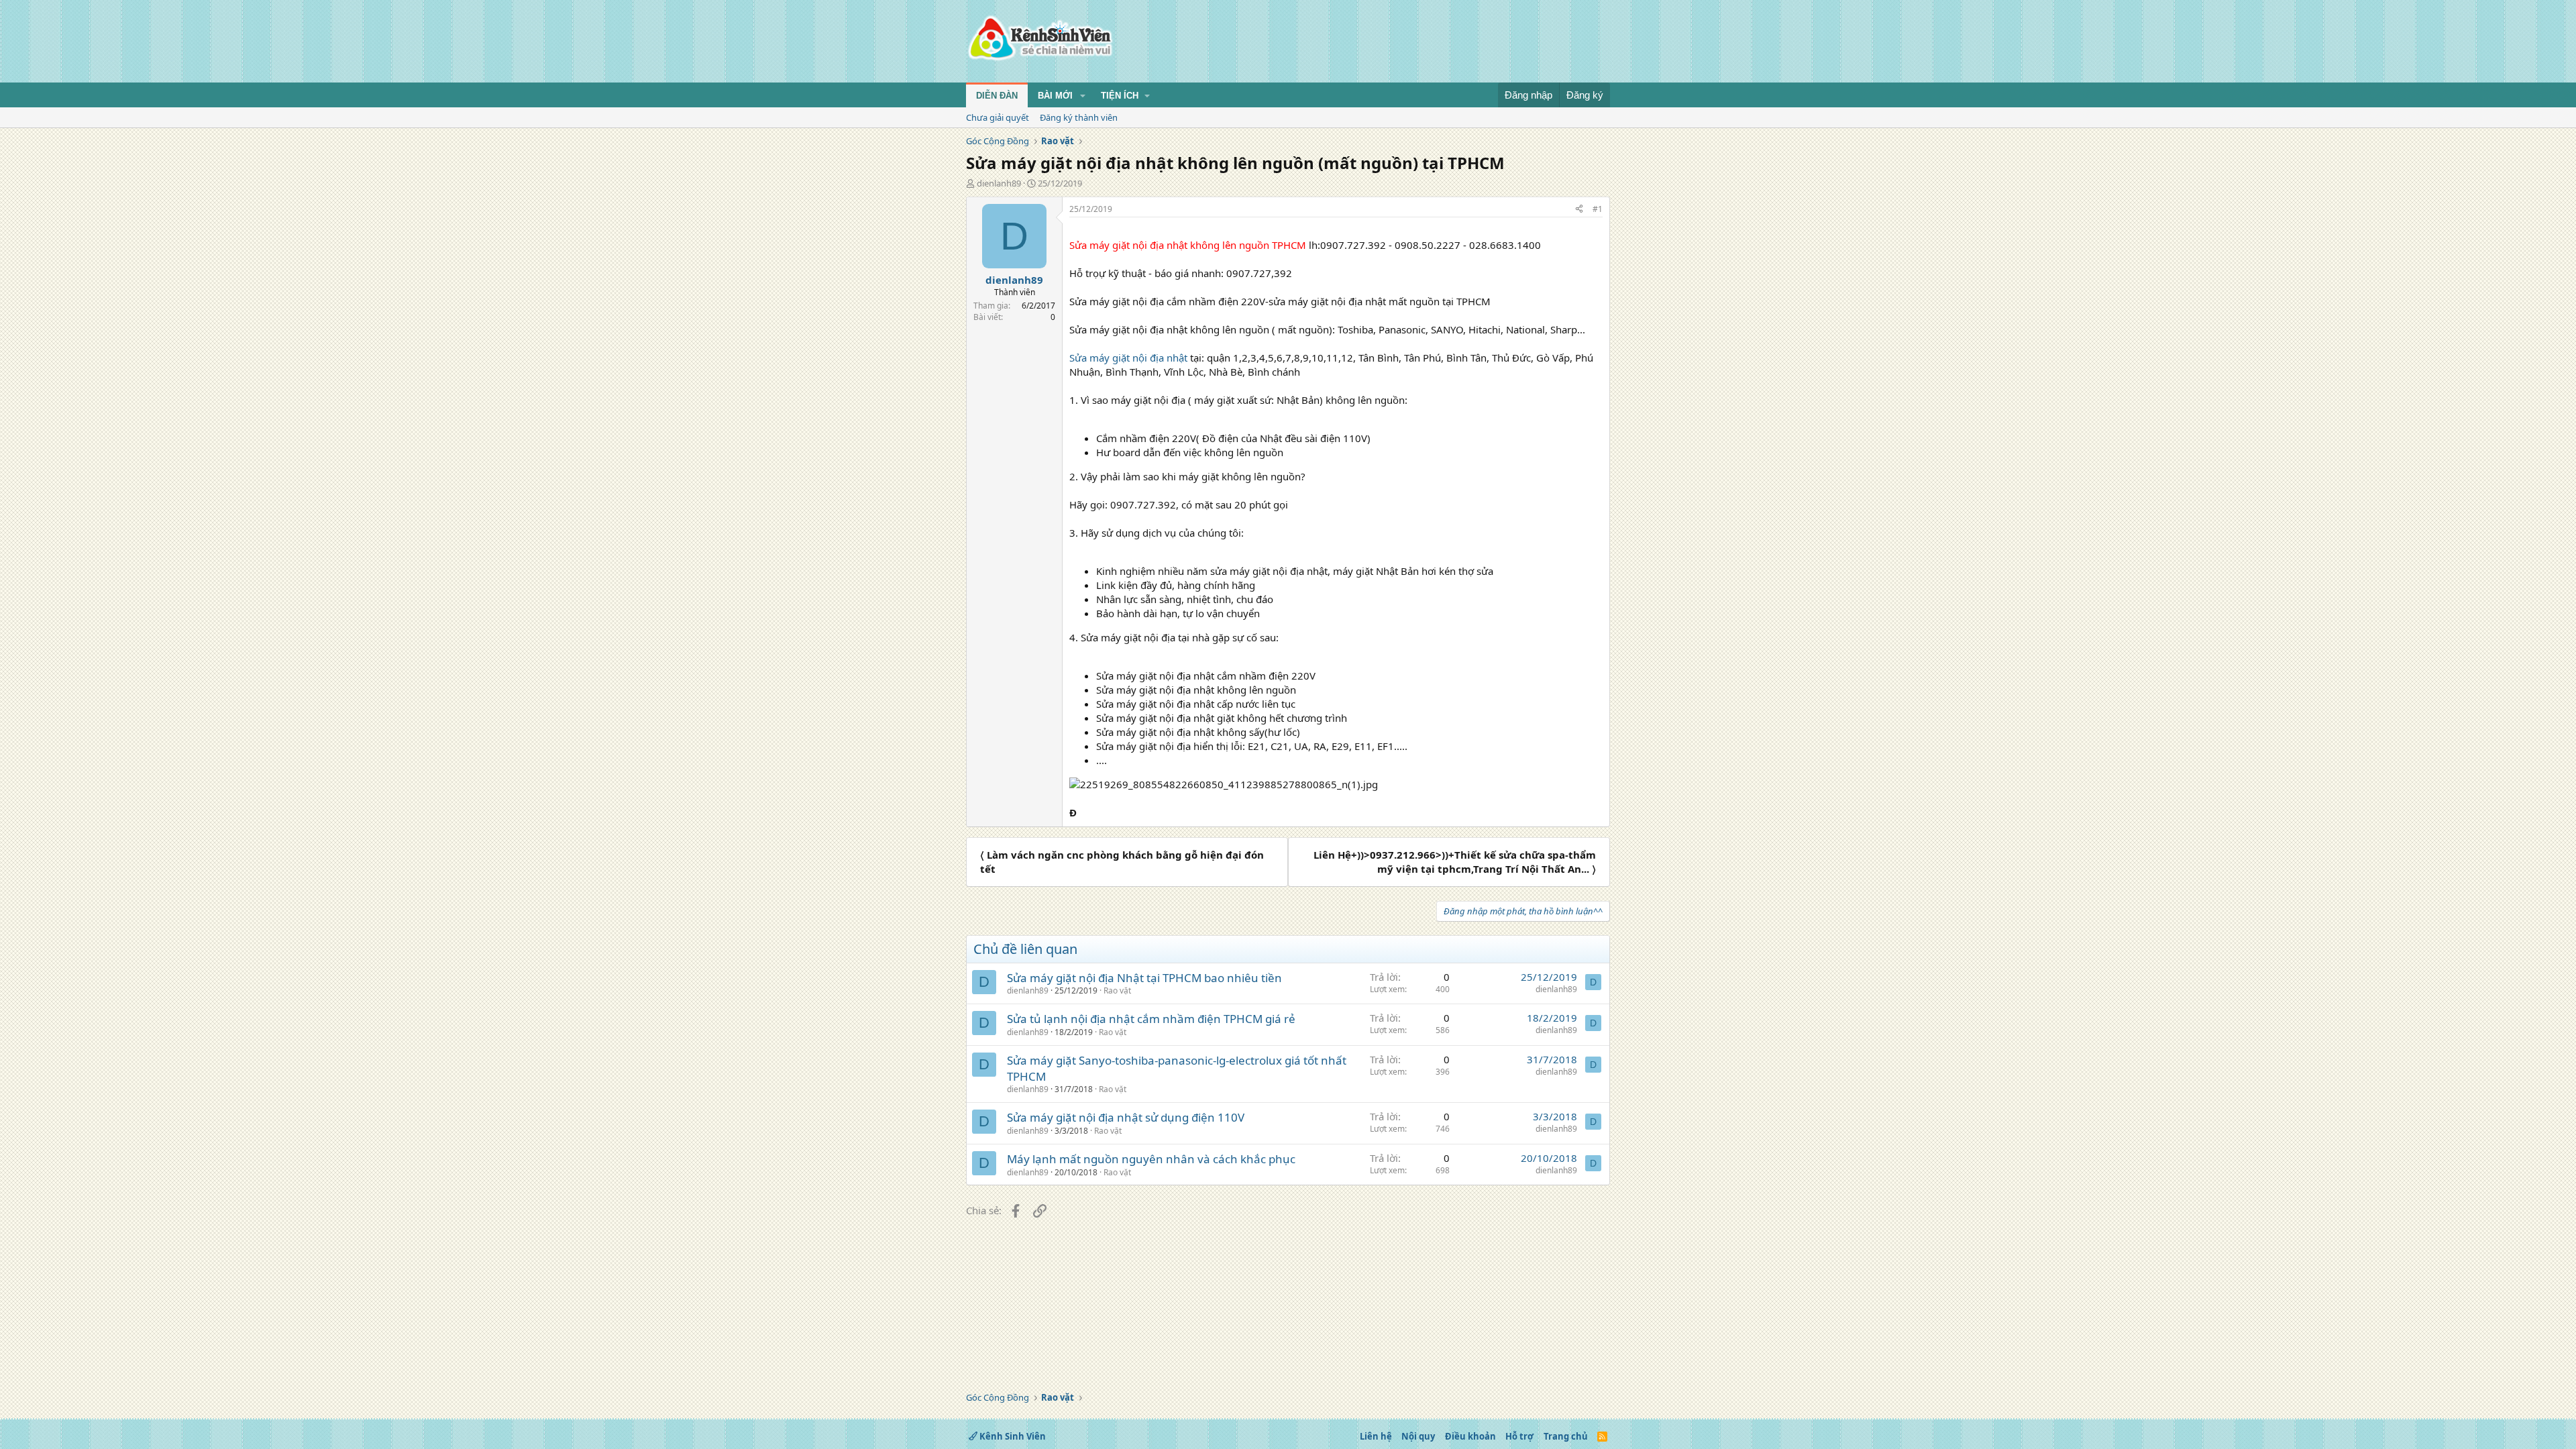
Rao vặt (1117, 990)
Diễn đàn (997, 96)
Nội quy (1418, 1436)
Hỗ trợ (1519, 1436)
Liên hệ (1376, 1436)
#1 (1598, 209)
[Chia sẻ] (1579, 210)
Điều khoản (1470, 1436)
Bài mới (1055, 96)
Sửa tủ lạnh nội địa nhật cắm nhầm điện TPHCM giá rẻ (1151, 1019)
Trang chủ (1566, 1436)
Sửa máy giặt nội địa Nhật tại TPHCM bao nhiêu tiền (1144, 978)
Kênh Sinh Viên (1012, 1436)
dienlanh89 (999, 183)
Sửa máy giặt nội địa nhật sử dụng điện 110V (1126, 1117)
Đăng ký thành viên (1079, 117)
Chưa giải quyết (998, 117)
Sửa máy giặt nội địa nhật (1128, 358)
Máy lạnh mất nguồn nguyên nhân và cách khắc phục (1151, 1159)
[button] (1083, 96)
